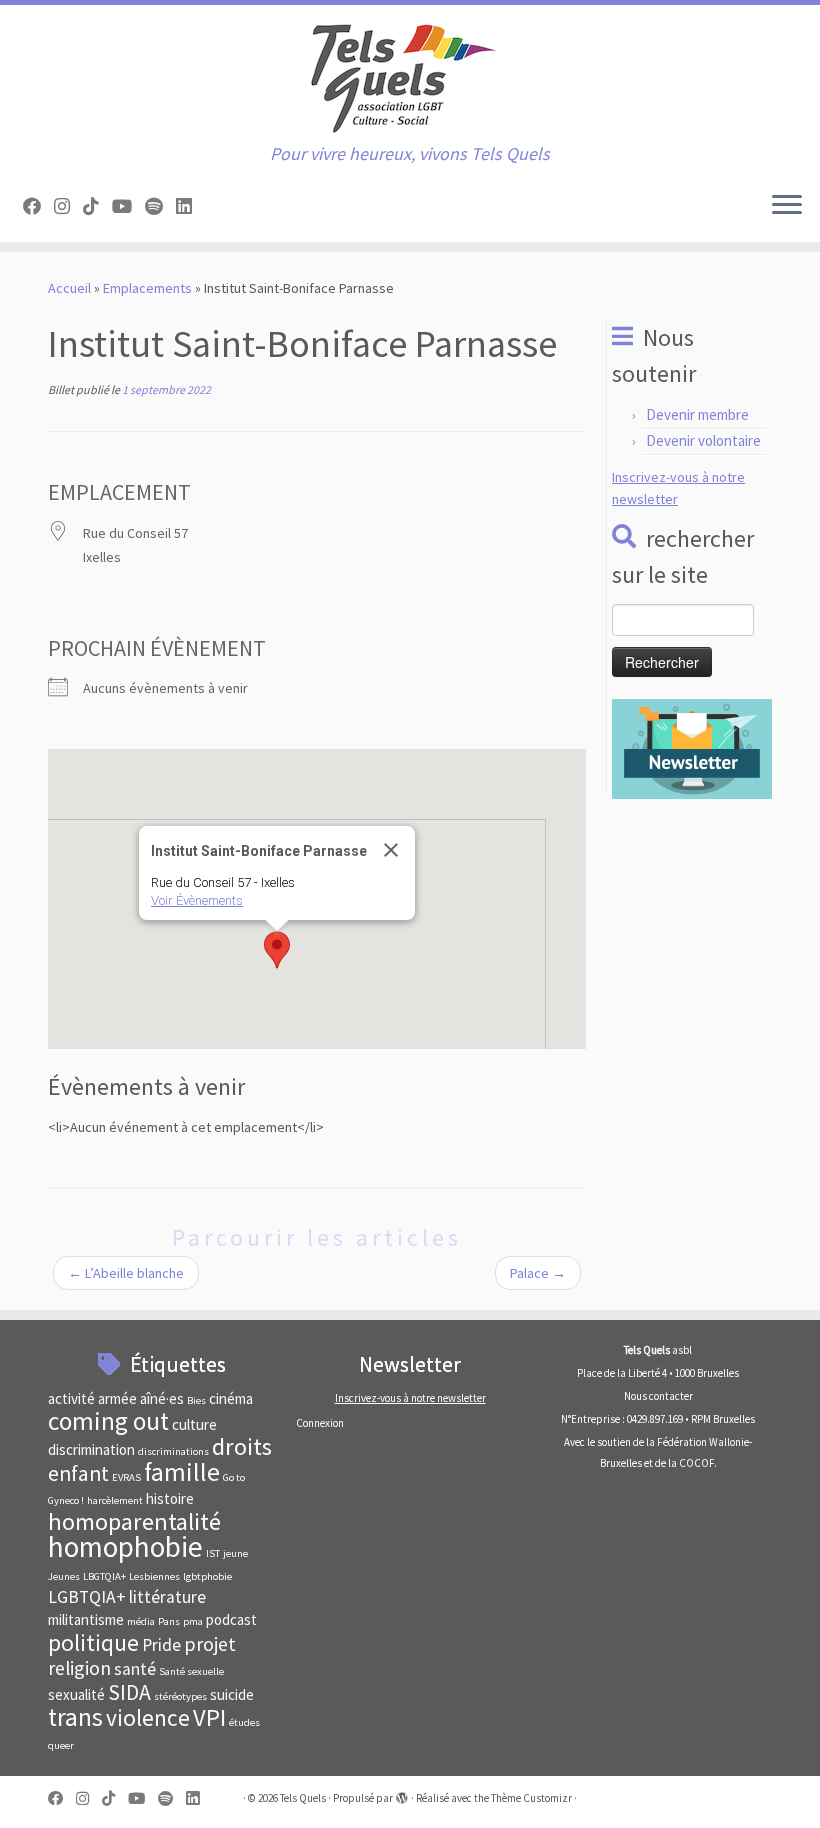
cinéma (231, 1398)
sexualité (76, 1694)
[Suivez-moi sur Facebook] (38, 206)
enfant (78, 1473)
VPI (209, 1717)
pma (193, 1621)
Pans (169, 1621)
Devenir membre (697, 414)
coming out (108, 1421)
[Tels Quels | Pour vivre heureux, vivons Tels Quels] (410, 74)
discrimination (91, 1449)
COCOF (696, 1463)
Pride (161, 1645)
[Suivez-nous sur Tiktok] (97, 206)
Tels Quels (303, 1798)
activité (71, 1398)
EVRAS (126, 1477)
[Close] (391, 850)
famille (182, 1472)
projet (210, 1643)
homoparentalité (134, 1521)
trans (75, 1717)
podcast (231, 1619)
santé (135, 1669)
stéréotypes (180, 1696)
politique (93, 1642)
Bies (196, 1400)
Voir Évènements (197, 900)
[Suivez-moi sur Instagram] (68, 206)
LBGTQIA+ (104, 1576)
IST (213, 1553)
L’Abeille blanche (126, 1273)
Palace (538, 1273)
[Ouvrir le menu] (787, 206)
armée (117, 1398)
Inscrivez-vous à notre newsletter (410, 1398)
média (141, 1621)
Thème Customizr (531, 1798)
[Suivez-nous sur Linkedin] (190, 206)
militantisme (86, 1619)
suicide (232, 1694)
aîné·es (162, 1398)
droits (242, 1446)
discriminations (173, 1451)
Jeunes (64, 1576)
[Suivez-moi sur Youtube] (128, 206)
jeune (235, 1553)
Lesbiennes (154, 1576)
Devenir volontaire (703, 440)
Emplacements (147, 288)
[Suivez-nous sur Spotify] (160, 206)
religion (79, 1667)
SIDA (129, 1692)
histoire (170, 1498)
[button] (277, 950)
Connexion (320, 1423)
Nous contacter (658, 1396)
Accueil (69, 288)
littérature (167, 1597)
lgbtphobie (207, 1576)
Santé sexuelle (191, 1671)
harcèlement (115, 1500)
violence (148, 1717)
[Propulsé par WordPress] (402, 1794)
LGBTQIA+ (87, 1597)
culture (194, 1424)
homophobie (125, 1546)
